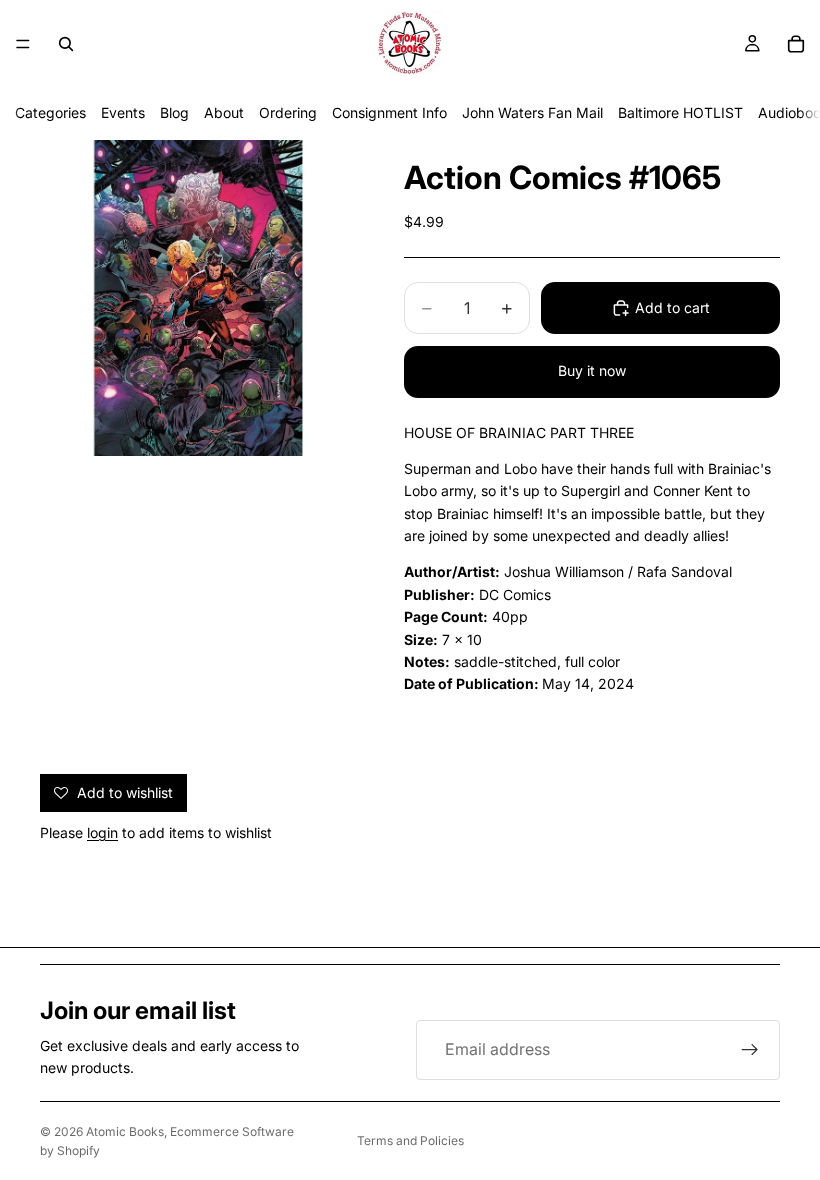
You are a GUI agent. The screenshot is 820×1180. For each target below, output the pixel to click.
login (102, 832)
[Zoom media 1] (198, 298)
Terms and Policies (410, 1140)
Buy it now (592, 370)
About (224, 112)
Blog (174, 112)
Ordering (288, 112)
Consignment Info (389, 112)
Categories (50, 112)
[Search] (66, 44)
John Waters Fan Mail (532, 112)
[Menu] (23, 44)
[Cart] (796, 44)
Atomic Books (125, 1131)
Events (123, 112)
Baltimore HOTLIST (680, 112)
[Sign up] (750, 1050)
